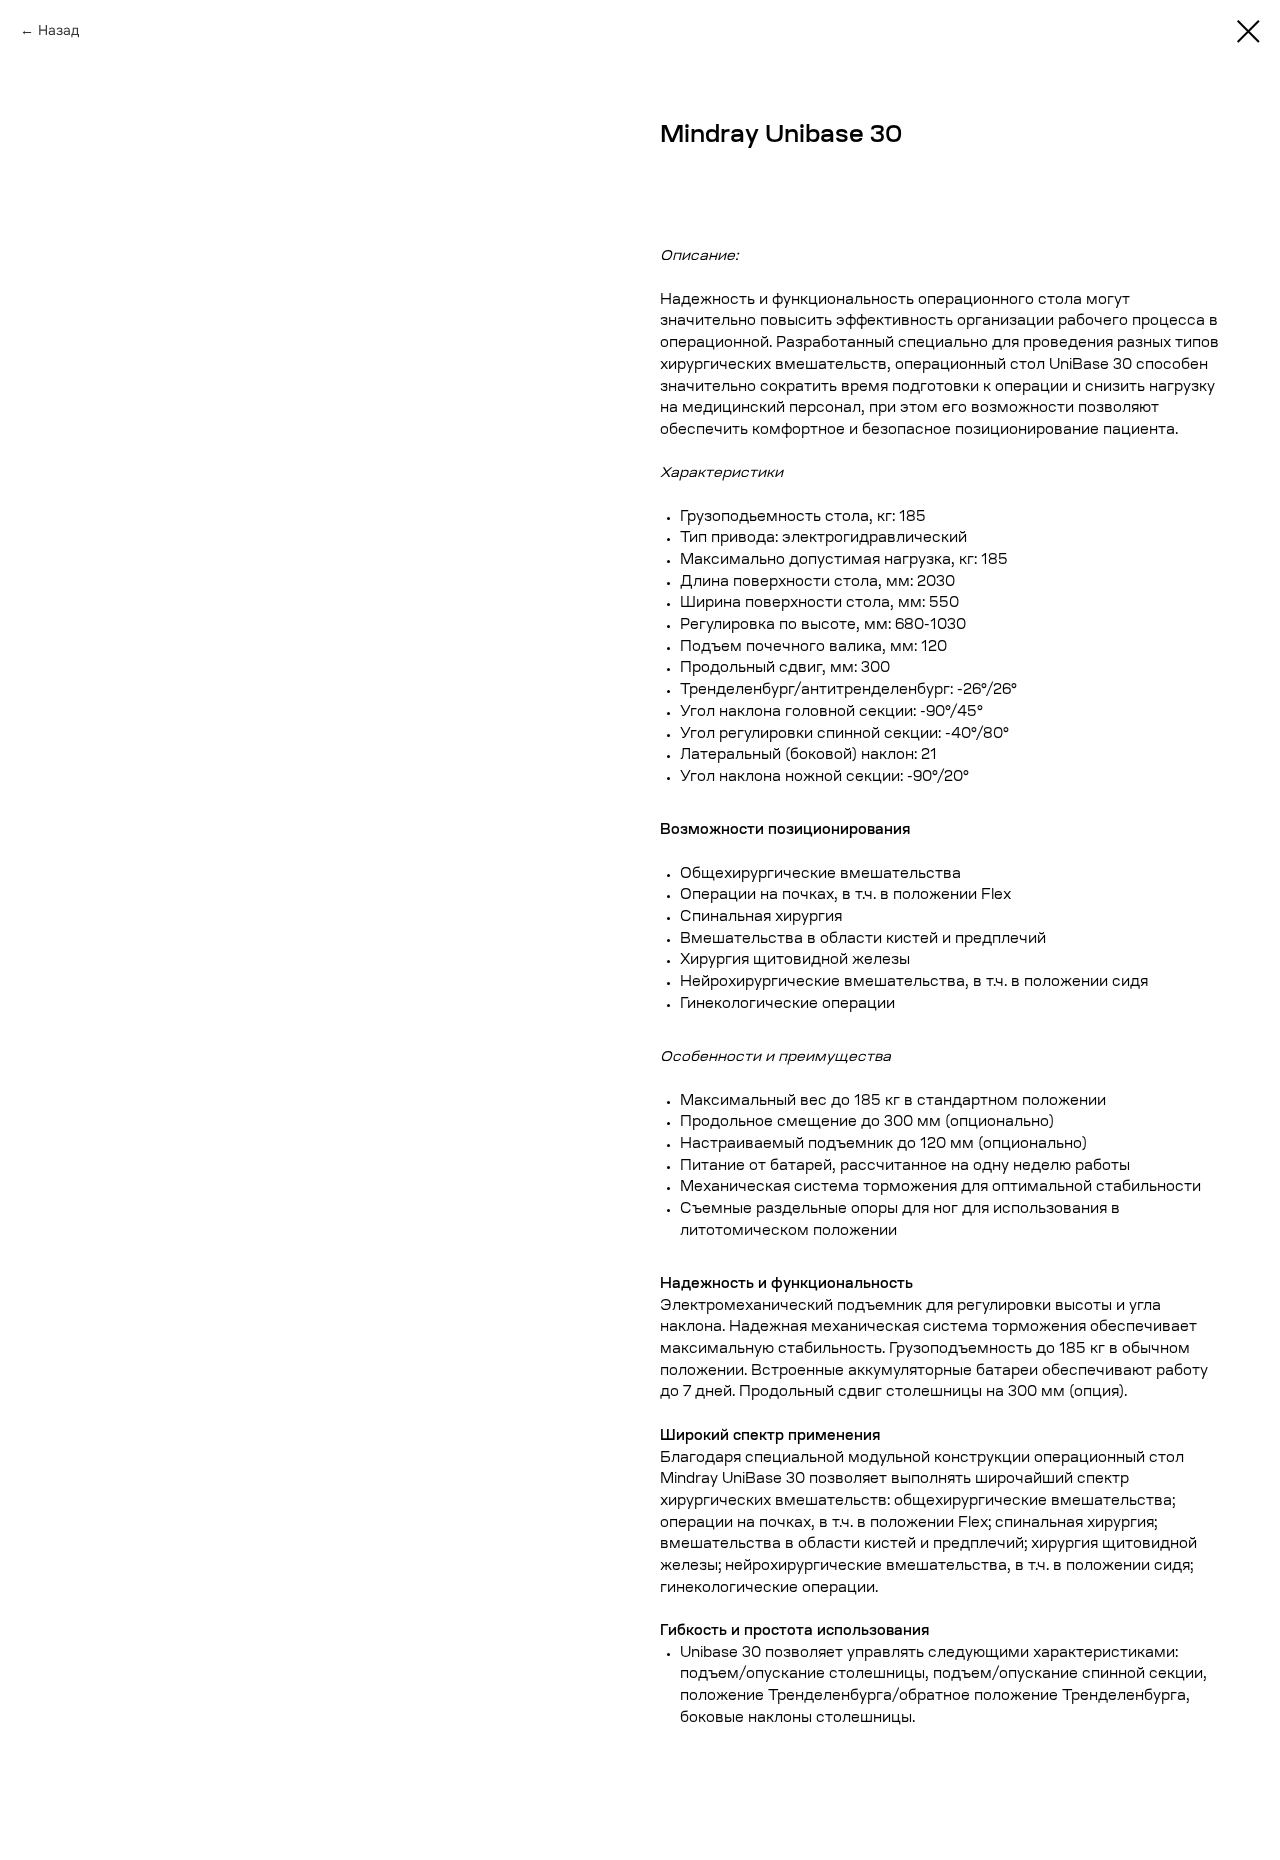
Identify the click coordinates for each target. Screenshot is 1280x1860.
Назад (58, 30)
